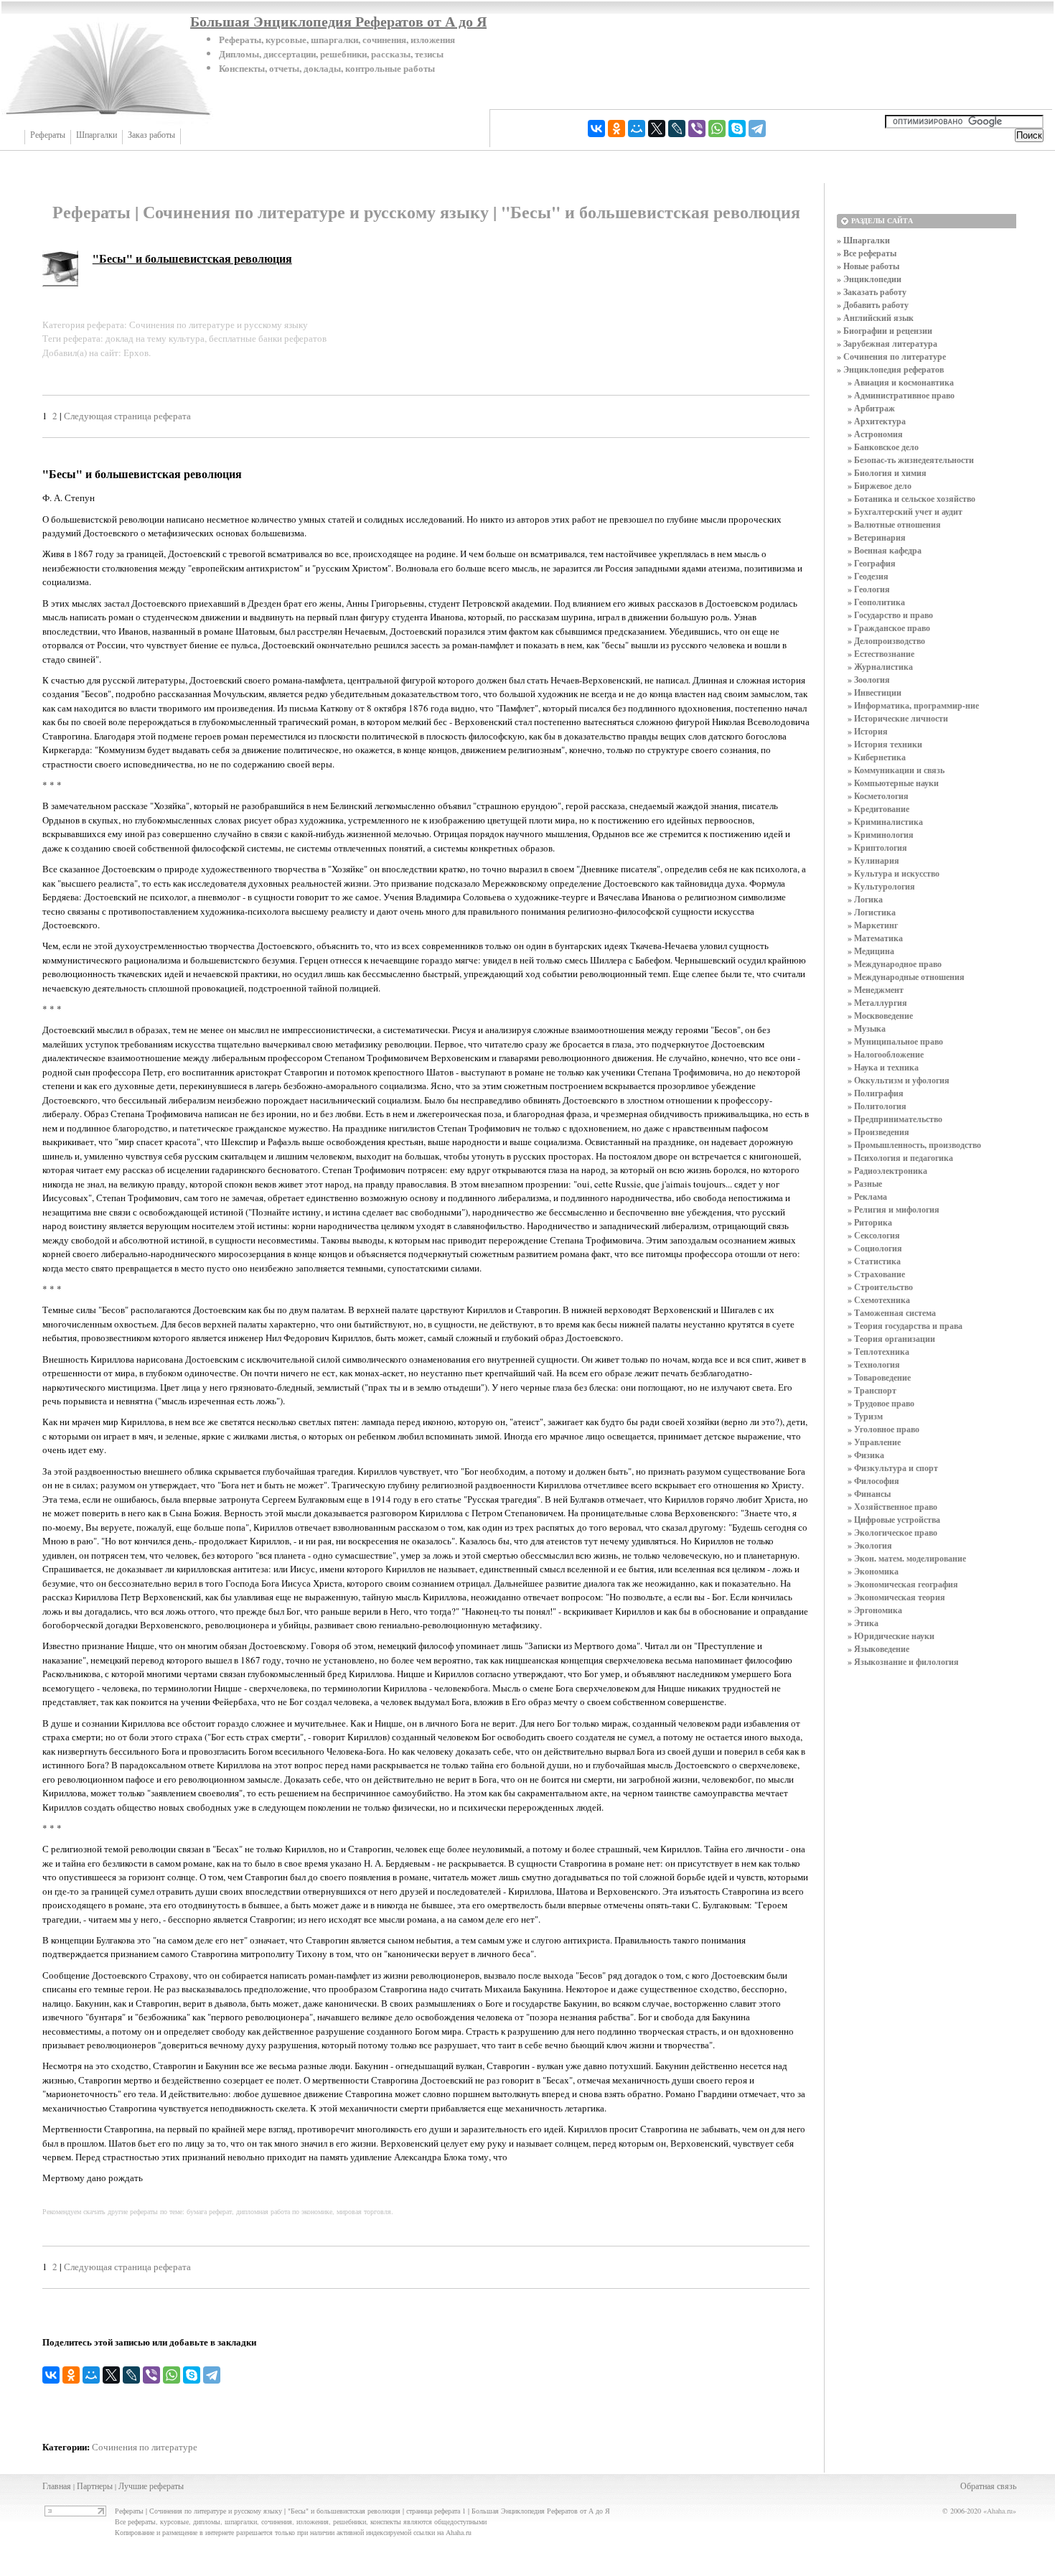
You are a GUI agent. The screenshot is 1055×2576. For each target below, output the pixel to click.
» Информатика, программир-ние (913, 705)
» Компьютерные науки (893, 783)
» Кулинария (873, 860)
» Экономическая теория (896, 1597)
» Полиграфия (876, 1093)
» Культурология (881, 886)
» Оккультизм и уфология (899, 1080)
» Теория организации (891, 1339)
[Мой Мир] (637, 129)
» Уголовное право (883, 1429)
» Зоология (869, 680)
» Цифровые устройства (894, 1520)
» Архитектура (877, 421)
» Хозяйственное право (892, 1507)
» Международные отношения (906, 977)
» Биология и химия (887, 473)
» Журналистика (880, 667)
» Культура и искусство (894, 873)
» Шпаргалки (863, 240)
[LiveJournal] (677, 129)
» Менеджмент (876, 990)
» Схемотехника (879, 1300)
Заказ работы (151, 135)
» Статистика (874, 1261)
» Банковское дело (883, 447)
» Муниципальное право (895, 1041)
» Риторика (870, 1222)
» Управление (874, 1442)
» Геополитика (876, 602)
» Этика (863, 1623)
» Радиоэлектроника (887, 1171)
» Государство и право (890, 615)
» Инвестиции (875, 692)
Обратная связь (988, 2486)
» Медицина (871, 951)
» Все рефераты (867, 253)
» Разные (865, 1184)
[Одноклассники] (616, 129)
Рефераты (48, 135)
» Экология (870, 1545)
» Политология (877, 1106)
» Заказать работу (872, 292)
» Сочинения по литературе (891, 356)
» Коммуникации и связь (896, 770)
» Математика (875, 938)
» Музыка (867, 1028)
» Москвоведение (880, 1016)
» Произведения (878, 1132)
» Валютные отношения (894, 524)
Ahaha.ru (1000, 2511)
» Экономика (873, 1571)
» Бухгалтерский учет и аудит (905, 512)
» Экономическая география (903, 1584)
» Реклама (867, 1196)
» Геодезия (868, 576)
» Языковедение (878, 1649)
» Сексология (874, 1235)
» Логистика (872, 912)
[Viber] (697, 129)
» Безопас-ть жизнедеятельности (911, 460)
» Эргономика (875, 1610)
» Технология (874, 1364)
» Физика (866, 1455)
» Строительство (880, 1287)
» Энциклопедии (869, 279)
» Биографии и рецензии (885, 331)
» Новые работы (868, 266)
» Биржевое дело (880, 486)
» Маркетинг (873, 925)
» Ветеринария (877, 537)
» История (868, 731)
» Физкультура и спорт (893, 1468)
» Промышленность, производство (914, 1145)
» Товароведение (879, 1377)
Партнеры (95, 2486)
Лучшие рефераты (151, 2486)
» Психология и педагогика (900, 1158)
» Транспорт (872, 1390)
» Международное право (895, 964)
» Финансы (869, 1494)
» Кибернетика (877, 757)
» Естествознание (881, 654)
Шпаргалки (97, 135)
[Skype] (737, 129)
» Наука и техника (883, 1067)
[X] (657, 129)
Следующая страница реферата (127, 416)
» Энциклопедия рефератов (890, 369)
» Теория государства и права (905, 1326)
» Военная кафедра (885, 550)
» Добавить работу (873, 305)
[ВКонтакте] (596, 129)
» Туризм (865, 1416)
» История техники (885, 744)
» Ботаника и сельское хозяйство (911, 499)
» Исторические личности (898, 718)
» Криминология (881, 835)
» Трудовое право (881, 1403)
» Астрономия (875, 434)
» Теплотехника (878, 1352)
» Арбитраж (871, 408)
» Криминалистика (885, 822)
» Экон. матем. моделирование (907, 1558)
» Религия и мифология (894, 1209)
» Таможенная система (892, 1313)
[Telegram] (757, 129)
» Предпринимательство (895, 1119)
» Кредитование (878, 809)
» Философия (873, 1481)
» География (872, 563)
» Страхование (876, 1274)
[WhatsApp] (717, 129)
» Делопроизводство (886, 641)
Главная (57, 2486)
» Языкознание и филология (903, 1662)
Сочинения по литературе (145, 2447)
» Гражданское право (889, 628)
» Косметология (878, 796)
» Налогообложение (886, 1054)
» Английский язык (875, 318)
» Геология (869, 589)
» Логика (865, 899)
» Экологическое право (892, 1532)
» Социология (875, 1248)
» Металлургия (877, 1003)
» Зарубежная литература (887, 344)
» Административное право (901, 395)
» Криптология (877, 848)
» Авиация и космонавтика (901, 382)
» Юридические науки (891, 1636)
